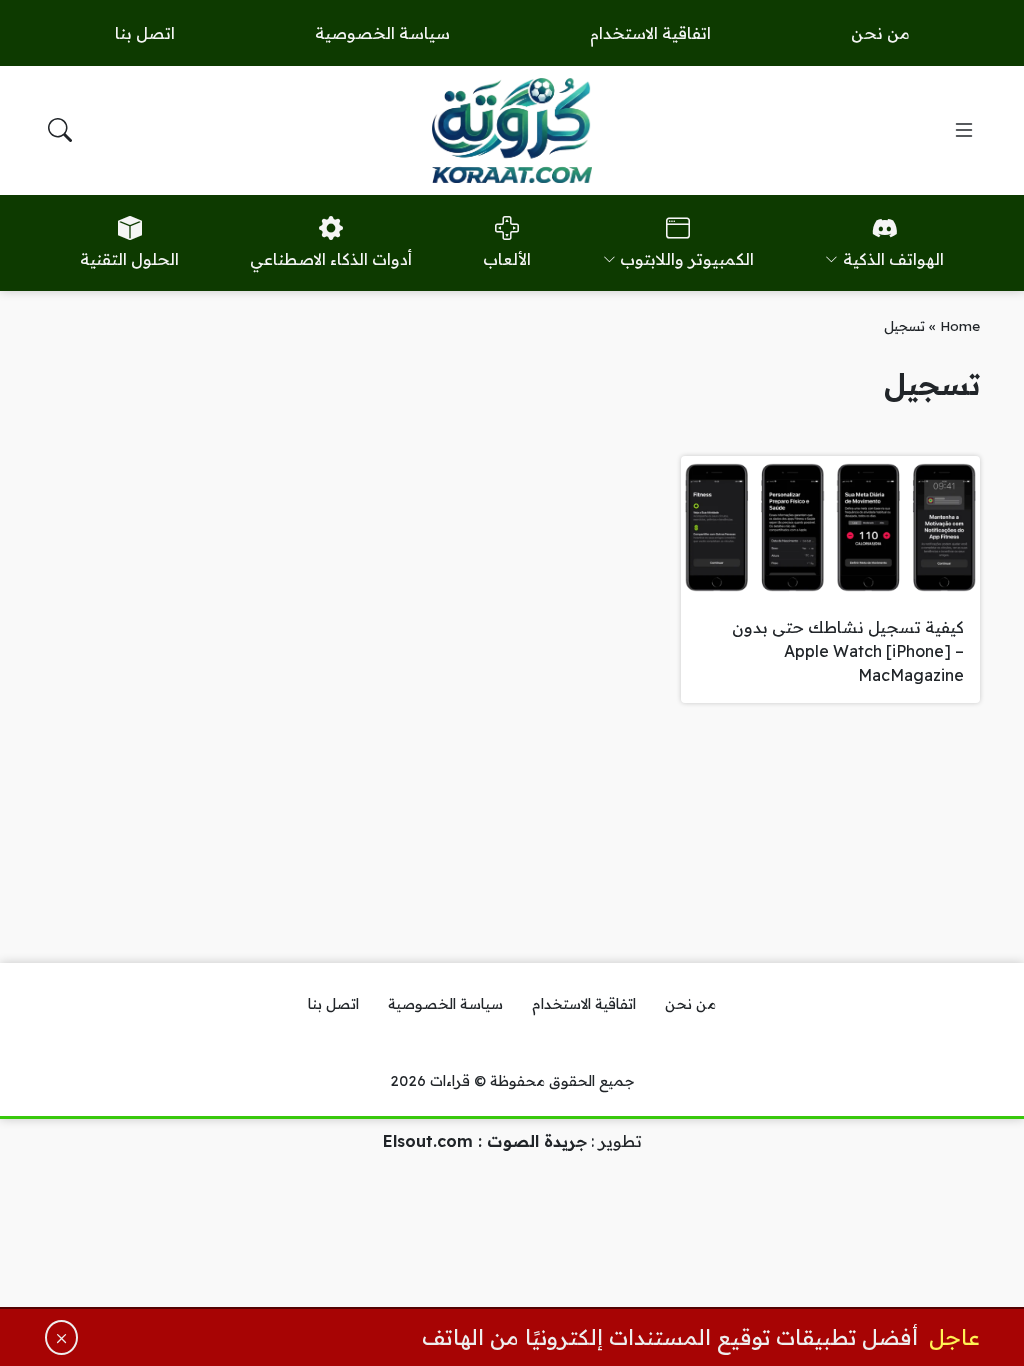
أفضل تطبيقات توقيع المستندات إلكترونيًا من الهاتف (670, 1337)
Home (960, 325)
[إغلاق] (62, 1337)
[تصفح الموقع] (964, 130)
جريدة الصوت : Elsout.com (485, 1141)
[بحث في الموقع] (60, 130)
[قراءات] (512, 130)
